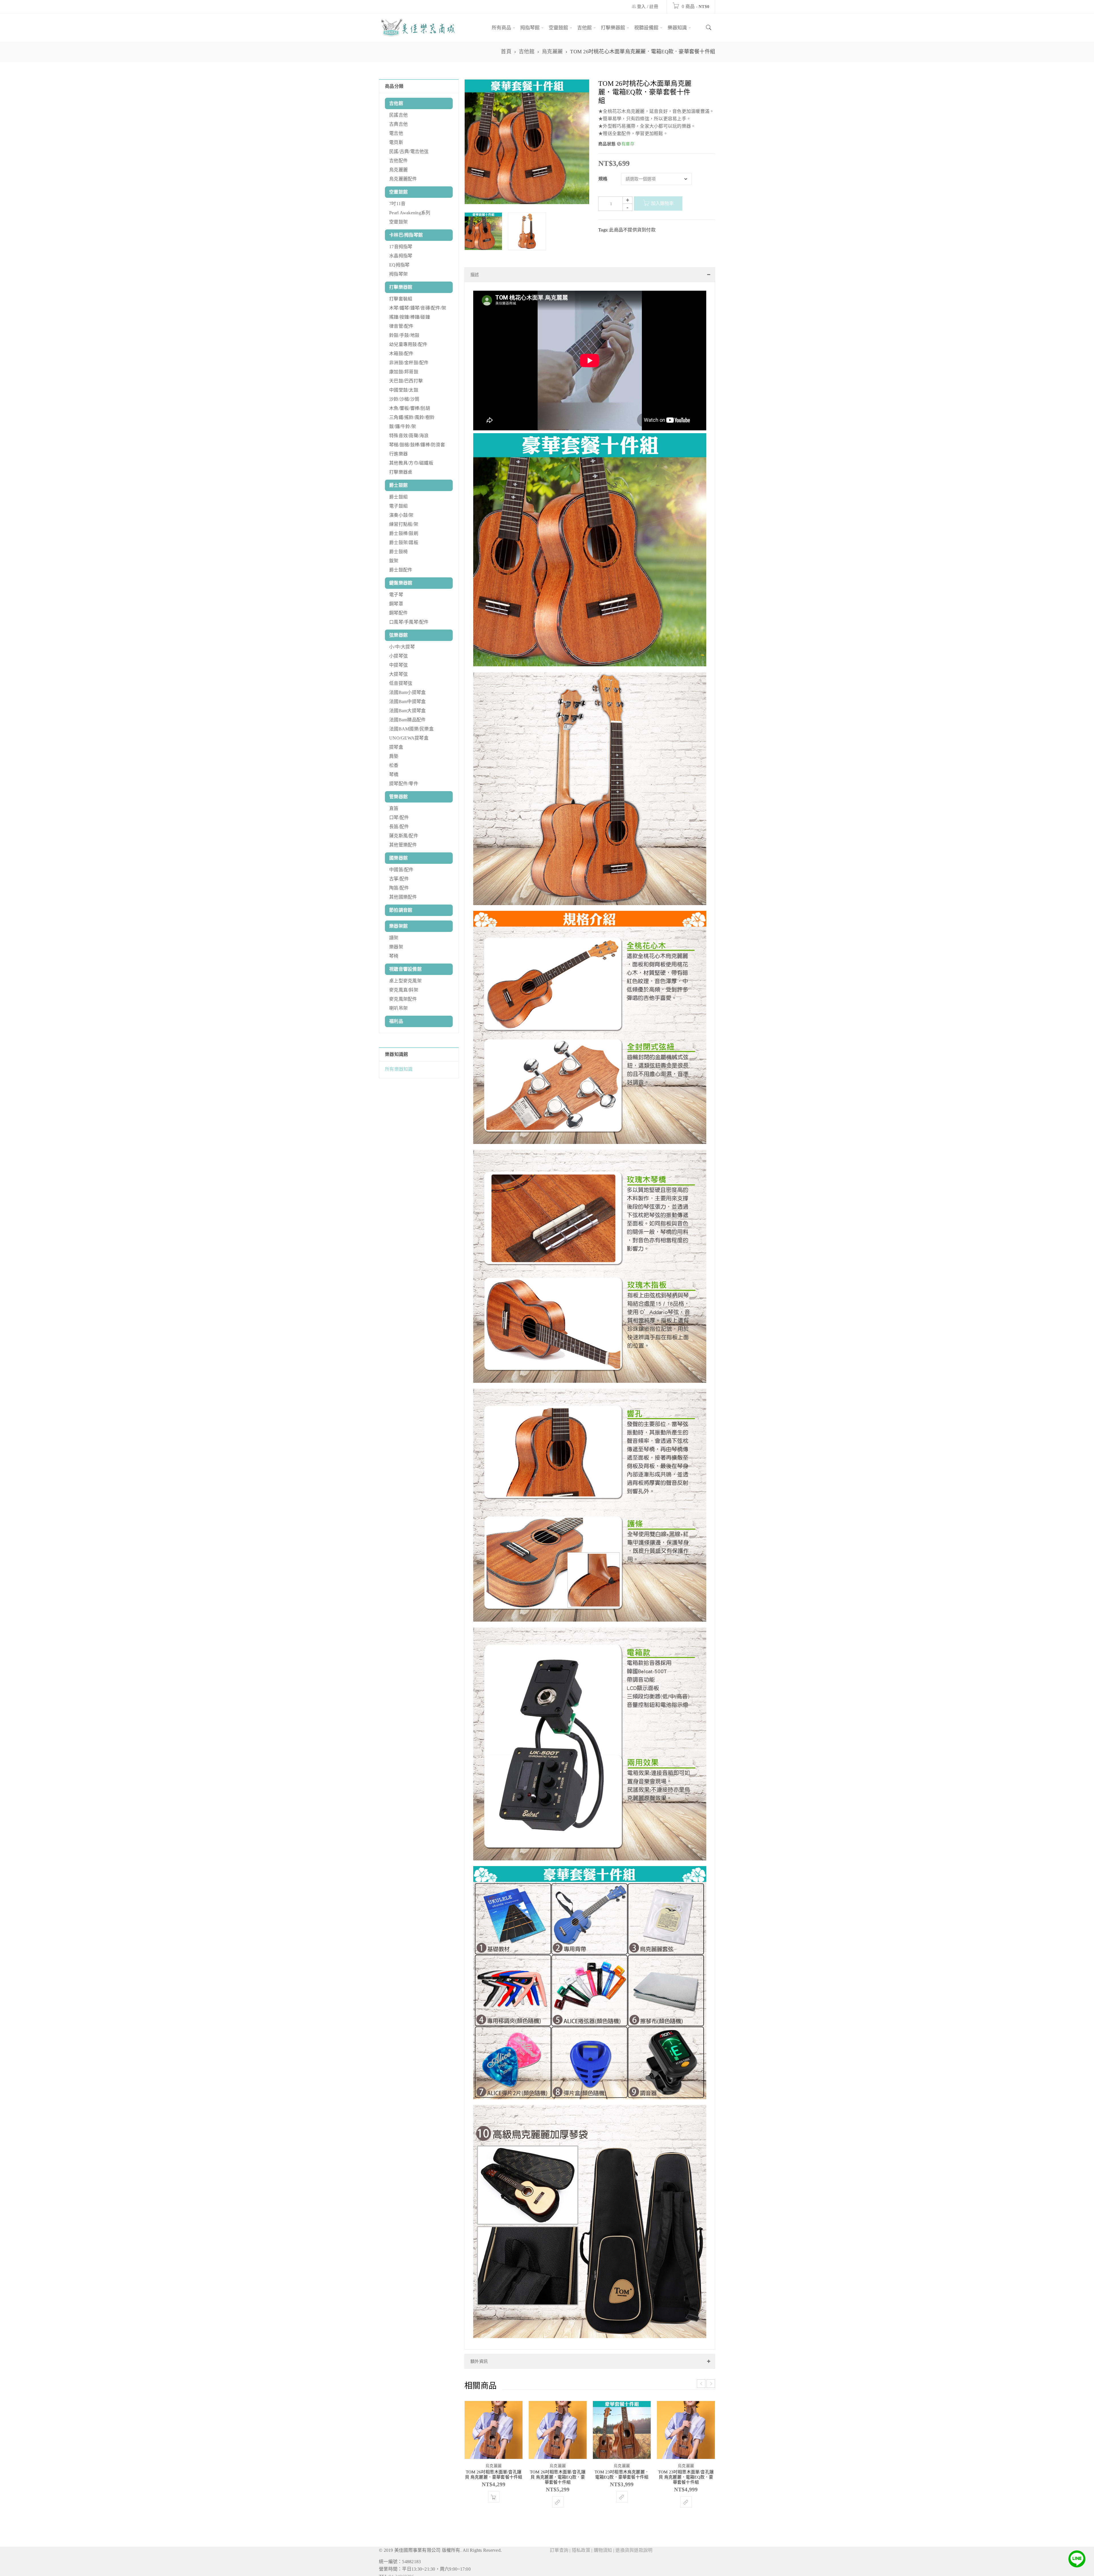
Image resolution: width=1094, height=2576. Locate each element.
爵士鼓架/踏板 (404, 542)
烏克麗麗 (552, 52)
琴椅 (394, 956)
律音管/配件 (401, 326)
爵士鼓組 (398, 497)
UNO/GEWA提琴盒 (409, 738)
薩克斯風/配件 (404, 836)
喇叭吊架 (398, 1008)
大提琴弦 (398, 674)
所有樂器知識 (399, 1069)
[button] (494, 2540)
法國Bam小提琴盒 (407, 692)
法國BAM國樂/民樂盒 (411, 729)
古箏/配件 (399, 879)
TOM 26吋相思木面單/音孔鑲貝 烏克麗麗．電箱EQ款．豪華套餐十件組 (558, 2520)
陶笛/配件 (399, 888)
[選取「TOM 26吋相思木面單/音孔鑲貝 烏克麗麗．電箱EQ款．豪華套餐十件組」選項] (558, 2545)
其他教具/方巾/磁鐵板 (411, 463)
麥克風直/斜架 (404, 990)
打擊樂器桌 (401, 472)
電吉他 (396, 133)
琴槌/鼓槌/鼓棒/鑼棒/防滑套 (417, 445)
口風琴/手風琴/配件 (409, 622)
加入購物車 (662, 203)
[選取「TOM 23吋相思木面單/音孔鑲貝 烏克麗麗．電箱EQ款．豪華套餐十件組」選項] (686, 2545)
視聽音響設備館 (405, 969)
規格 (603, 179)
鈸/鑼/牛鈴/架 (403, 426)
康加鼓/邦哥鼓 (404, 372)
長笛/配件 (399, 827)
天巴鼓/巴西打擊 (406, 381)
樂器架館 (398, 926)
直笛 (394, 808)
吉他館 (527, 52)
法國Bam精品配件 (407, 720)
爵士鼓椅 (398, 552)
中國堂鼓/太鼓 (404, 390)
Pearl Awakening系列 (410, 213)
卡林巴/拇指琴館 (406, 235)
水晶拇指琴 (401, 256)
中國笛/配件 (401, 870)
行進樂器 (398, 454)
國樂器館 (398, 858)
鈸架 (394, 561)
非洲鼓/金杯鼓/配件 (409, 363)
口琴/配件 (399, 817)
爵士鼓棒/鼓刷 (404, 533)
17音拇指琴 (401, 247)
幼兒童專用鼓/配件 (408, 344)
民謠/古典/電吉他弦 (409, 151)
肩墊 (394, 756)
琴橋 (394, 774)
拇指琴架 (398, 274)
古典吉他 (398, 124)
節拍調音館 (401, 910)
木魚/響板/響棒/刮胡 (410, 408)
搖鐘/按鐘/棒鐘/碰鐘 (410, 317)
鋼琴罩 (396, 604)
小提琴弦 (398, 656)
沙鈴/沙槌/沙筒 (404, 399)
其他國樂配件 (403, 897)
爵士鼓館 (398, 485)
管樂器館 (398, 797)
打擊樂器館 (401, 287)
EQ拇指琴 (399, 265)
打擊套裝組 (401, 299)
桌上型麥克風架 (405, 981)
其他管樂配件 (403, 845)
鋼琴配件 (398, 613)
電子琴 (396, 595)
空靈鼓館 (398, 192)
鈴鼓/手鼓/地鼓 (404, 335)
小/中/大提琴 (402, 647)
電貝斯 (396, 142)
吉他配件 (398, 161)
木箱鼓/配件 (401, 354)
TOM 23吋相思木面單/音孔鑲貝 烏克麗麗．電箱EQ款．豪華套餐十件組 (686, 2520)
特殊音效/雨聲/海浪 (409, 436)
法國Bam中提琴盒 (407, 701)
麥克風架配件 (403, 999)
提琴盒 (396, 747)
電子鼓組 (398, 506)
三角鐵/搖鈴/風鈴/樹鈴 (412, 417)
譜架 (394, 938)
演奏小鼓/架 (401, 515)
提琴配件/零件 (404, 784)
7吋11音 (397, 204)
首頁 (506, 52)
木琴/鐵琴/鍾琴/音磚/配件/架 (418, 308)
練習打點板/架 (404, 524)
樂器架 (396, 947)
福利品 (396, 1021)
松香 (394, 765)
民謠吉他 (398, 115)
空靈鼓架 (398, 222)
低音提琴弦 (401, 683)
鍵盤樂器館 (401, 583)
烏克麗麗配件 (403, 179)
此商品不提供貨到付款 (632, 230)
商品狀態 (607, 144)
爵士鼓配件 (401, 570)
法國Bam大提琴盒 (407, 711)
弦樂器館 (398, 635)
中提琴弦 (398, 665)
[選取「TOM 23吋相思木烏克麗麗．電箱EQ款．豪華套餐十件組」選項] (622, 2540)
